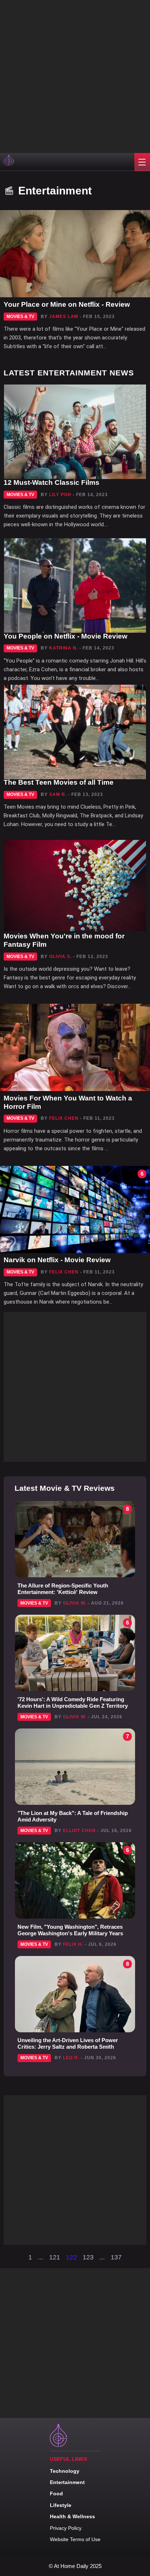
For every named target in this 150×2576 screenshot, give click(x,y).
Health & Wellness (72, 2516)
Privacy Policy (66, 2528)
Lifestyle (61, 2505)
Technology (65, 2471)
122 (71, 2257)
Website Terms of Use (75, 2539)
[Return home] (9, 162)
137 (116, 2257)
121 (55, 2257)
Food (56, 2494)
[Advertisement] (75, 75)
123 (88, 2257)
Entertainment (67, 2482)
